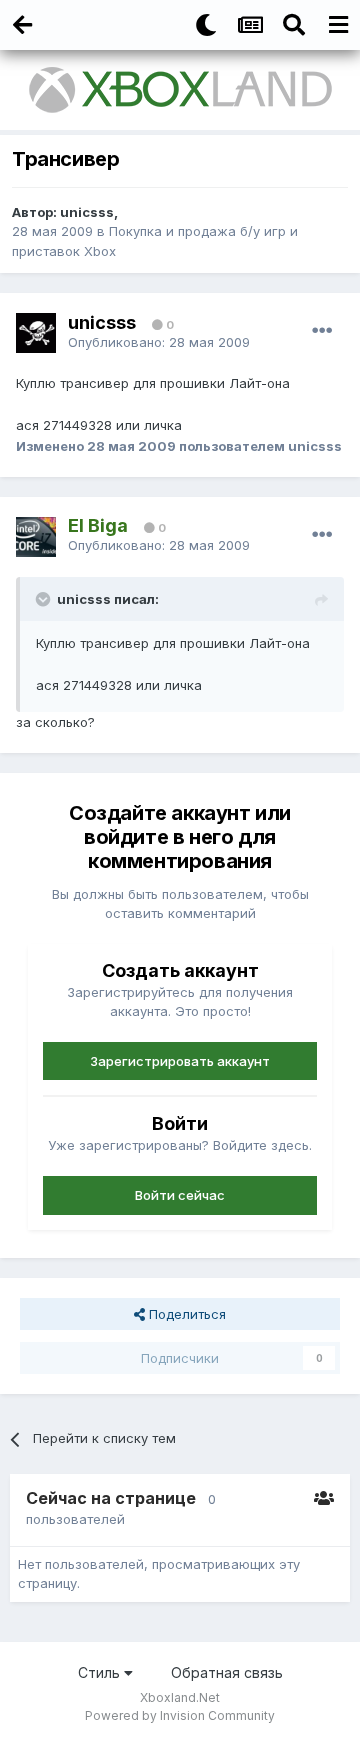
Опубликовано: (159, 342)
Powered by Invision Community (180, 1715)
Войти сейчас (180, 1195)
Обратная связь (227, 1672)
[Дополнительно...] (322, 331)
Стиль (101, 1672)
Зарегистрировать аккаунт (180, 1061)
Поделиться (185, 1314)
